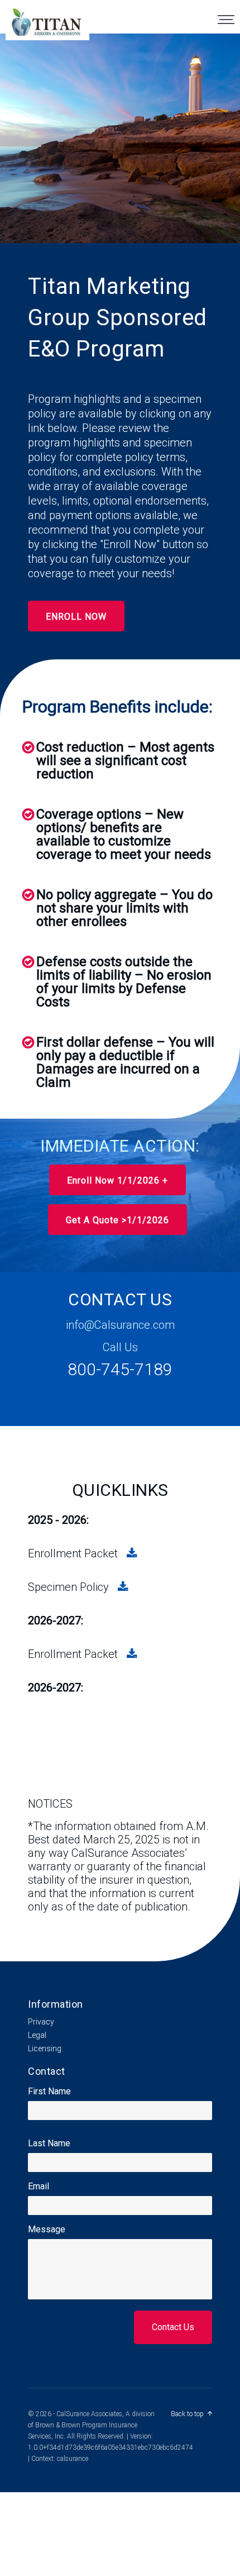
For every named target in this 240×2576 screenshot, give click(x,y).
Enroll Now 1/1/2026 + (117, 1180)
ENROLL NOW (76, 617)
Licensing (45, 2049)
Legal (37, 2035)
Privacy (41, 2022)
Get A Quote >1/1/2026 (117, 1220)
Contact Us (173, 2327)
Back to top (187, 2414)
